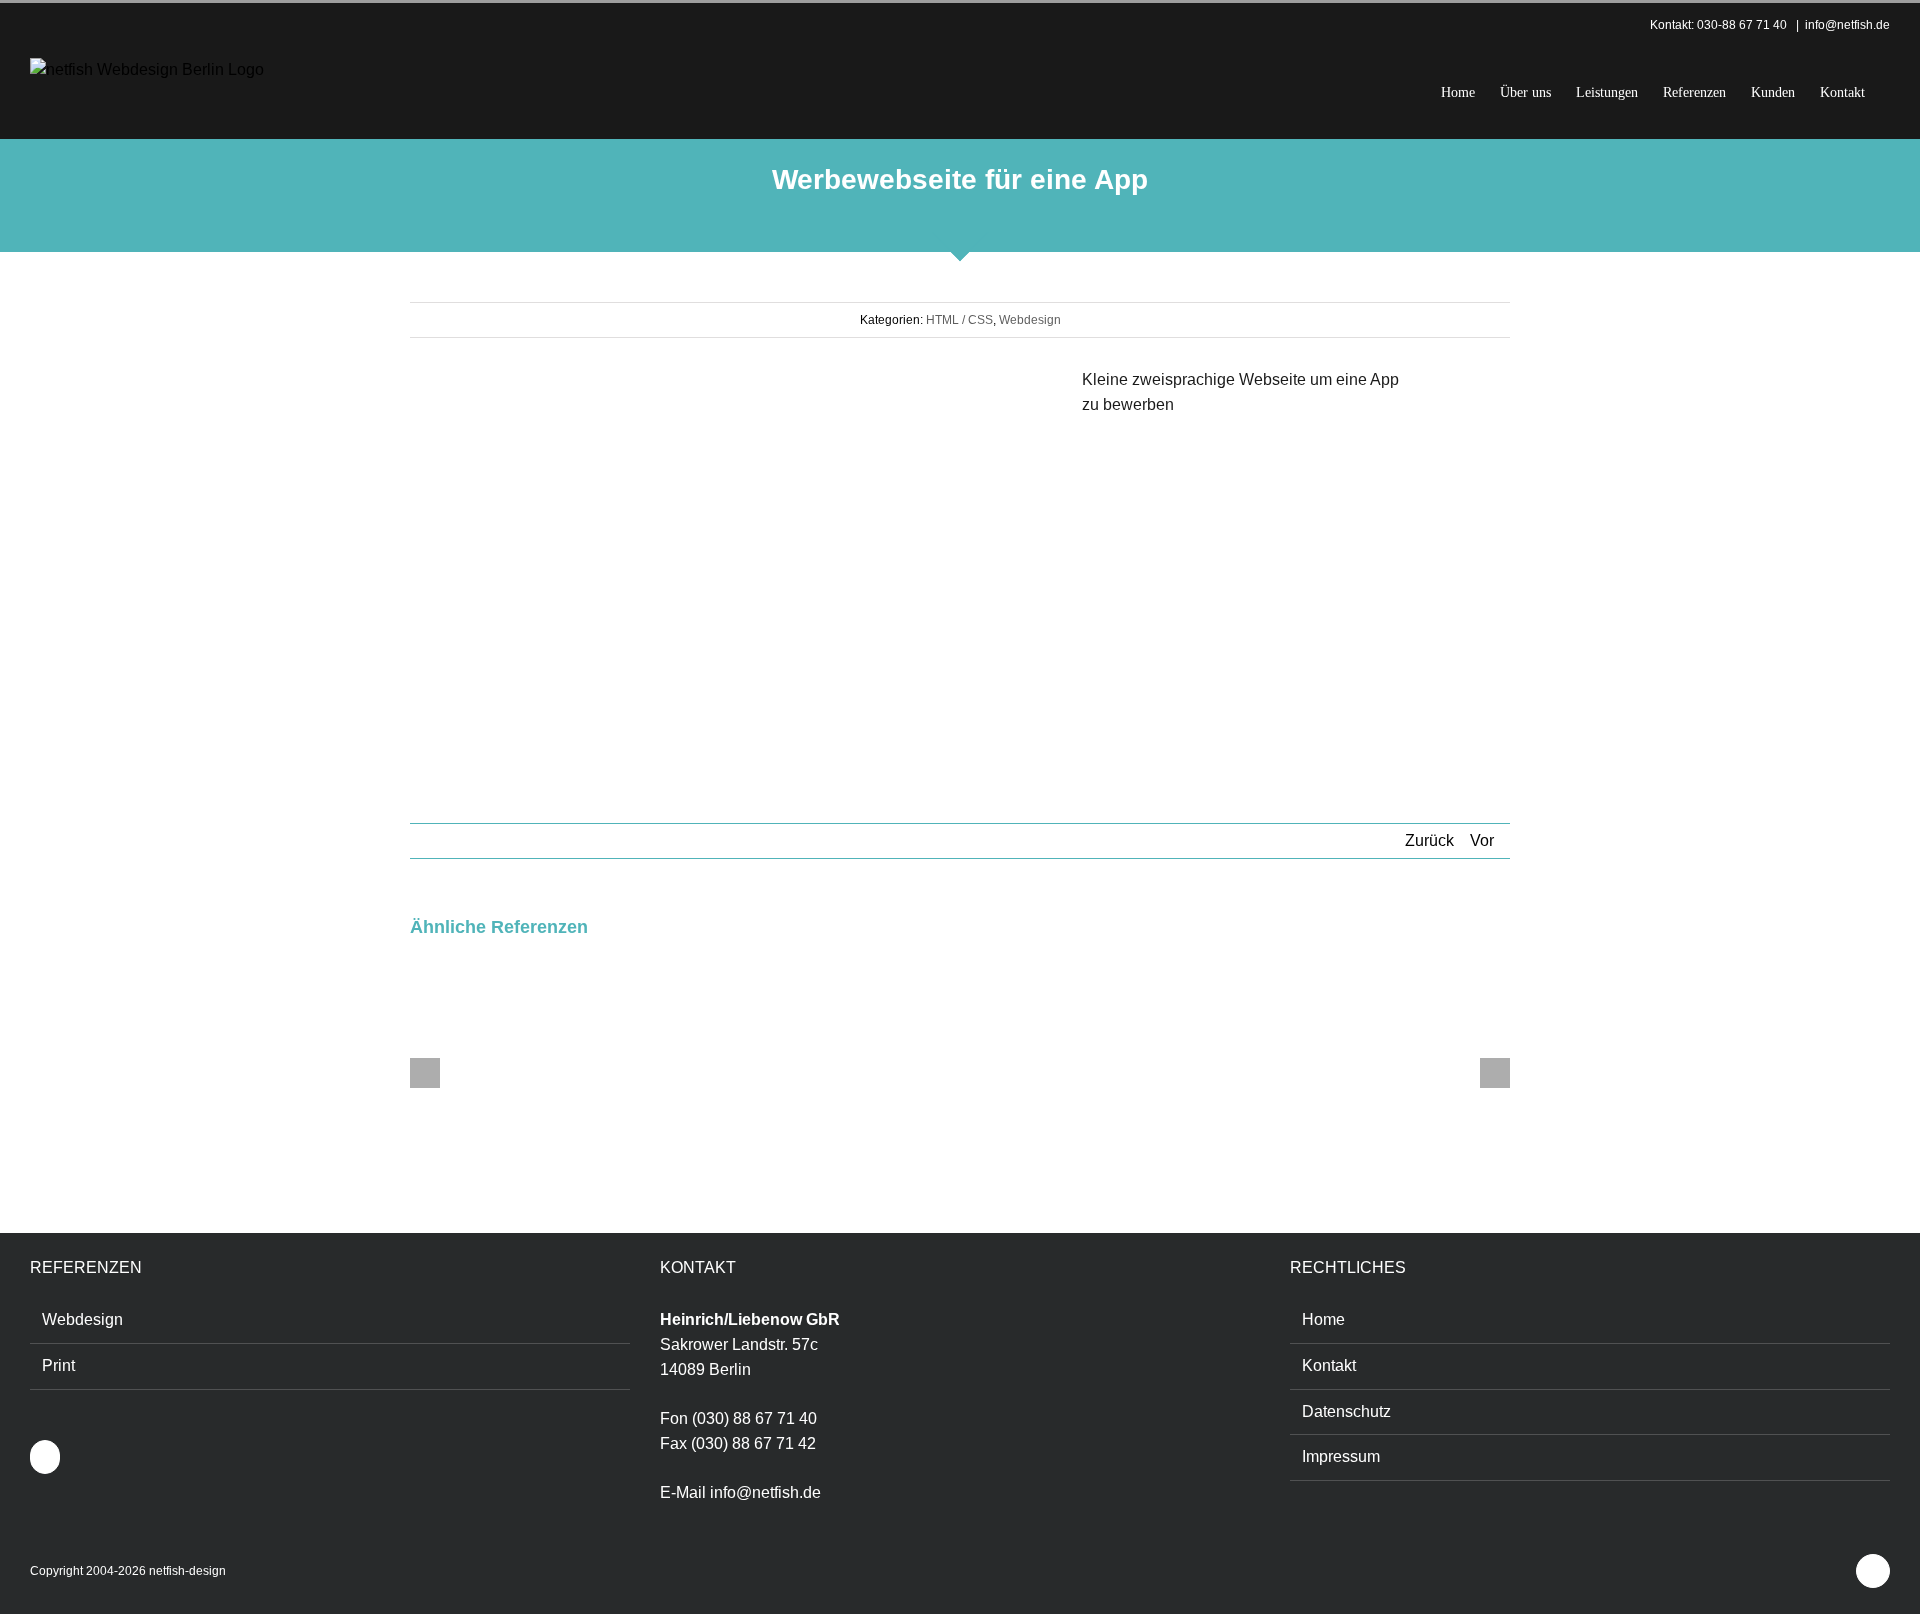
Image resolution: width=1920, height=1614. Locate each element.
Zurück (1429, 840)
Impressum (1341, 1456)
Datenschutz (1346, 1411)
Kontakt (1329, 1365)
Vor (1482, 840)
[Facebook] (45, 1457)
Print (58, 1365)
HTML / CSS (959, 320)
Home (1323, 1319)
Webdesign (1030, 320)
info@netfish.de (1847, 25)
